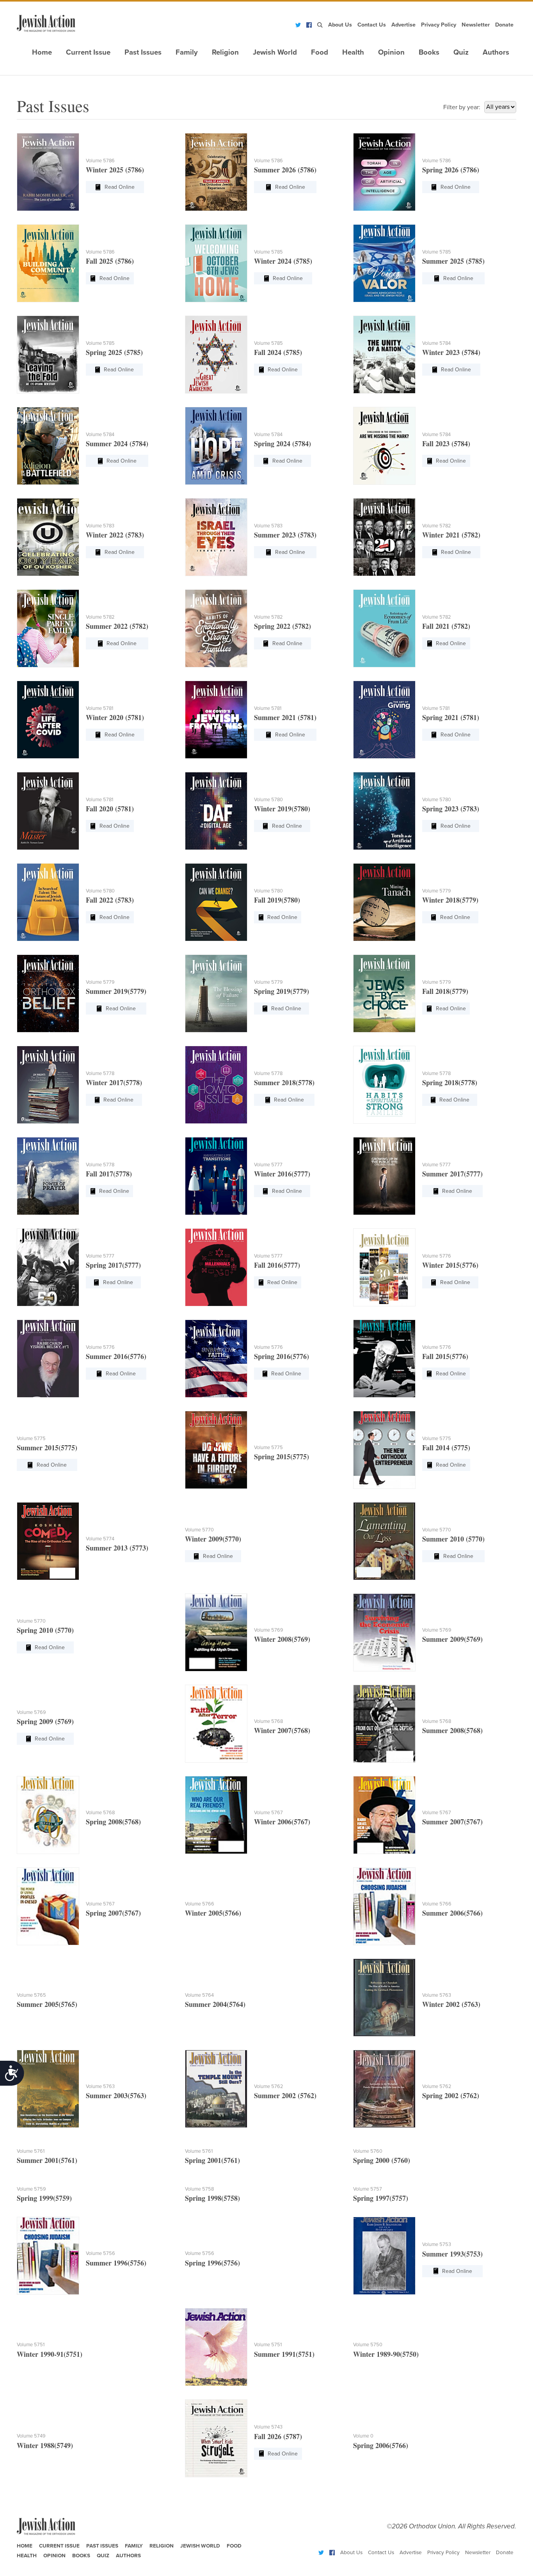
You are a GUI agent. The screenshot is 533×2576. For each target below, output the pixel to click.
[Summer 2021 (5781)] (216, 720)
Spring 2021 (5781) (451, 717)
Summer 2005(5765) (47, 2004)
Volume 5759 (31, 2189)
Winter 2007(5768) (282, 1730)
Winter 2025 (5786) (115, 170)
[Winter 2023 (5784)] (384, 355)
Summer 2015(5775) (47, 1448)
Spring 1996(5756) (212, 2263)
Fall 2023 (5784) (446, 444)
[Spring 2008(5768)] (48, 1815)
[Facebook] (309, 25)
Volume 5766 (200, 1904)
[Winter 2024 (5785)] (216, 263)
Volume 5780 (268, 800)
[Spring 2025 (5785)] (48, 355)
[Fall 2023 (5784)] (384, 446)
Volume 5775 (31, 1439)
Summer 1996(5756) (116, 2263)
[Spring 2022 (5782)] (216, 628)
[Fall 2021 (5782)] (384, 628)
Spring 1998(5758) (212, 2198)
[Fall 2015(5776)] (384, 1359)
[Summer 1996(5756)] (48, 2256)
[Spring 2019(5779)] (216, 993)
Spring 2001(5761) (212, 2160)
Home (42, 52)
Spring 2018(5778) (450, 1082)
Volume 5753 (437, 2244)
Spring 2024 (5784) (282, 444)
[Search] (320, 25)
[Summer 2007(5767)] (384, 1815)
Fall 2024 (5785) (278, 352)
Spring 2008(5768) (113, 1822)
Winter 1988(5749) (45, 2445)
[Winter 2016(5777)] (216, 1176)
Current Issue (88, 52)
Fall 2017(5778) (109, 1174)
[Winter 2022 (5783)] (48, 537)
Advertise (403, 25)
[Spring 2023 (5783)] (384, 811)
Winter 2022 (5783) (115, 535)
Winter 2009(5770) (213, 1539)
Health (353, 52)
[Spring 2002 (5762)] (384, 2089)
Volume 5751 (31, 2345)
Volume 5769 (269, 1630)
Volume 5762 (269, 2086)
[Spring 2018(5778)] (384, 1085)
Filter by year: (462, 107)
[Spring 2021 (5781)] (384, 720)
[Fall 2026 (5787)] (216, 2438)
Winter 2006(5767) (282, 1822)
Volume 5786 (100, 161)
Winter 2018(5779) (450, 900)
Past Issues (143, 52)
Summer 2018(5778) (284, 1082)
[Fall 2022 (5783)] (48, 902)
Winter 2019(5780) (282, 809)
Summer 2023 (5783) (285, 535)
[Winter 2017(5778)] (48, 1085)
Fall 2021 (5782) (446, 626)
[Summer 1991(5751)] (216, 2347)
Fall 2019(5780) (277, 900)
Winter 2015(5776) (450, 1265)
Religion (225, 52)
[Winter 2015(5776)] (384, 1267)
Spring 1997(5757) (381, 2198)
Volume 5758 (199, 2189)
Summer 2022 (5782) (117, 626)
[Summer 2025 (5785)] (384, 263)
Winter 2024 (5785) (283, 261)
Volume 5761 (31, 2151)
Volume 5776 (437, 1256)
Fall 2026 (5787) (278, 2436)
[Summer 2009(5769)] (384, 1632)
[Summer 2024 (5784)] (48, 446)
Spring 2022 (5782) (282, 626)
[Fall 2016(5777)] (216, 1267)
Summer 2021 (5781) (285, 717)
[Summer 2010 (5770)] (384, 1541)
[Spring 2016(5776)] (216, 1359)
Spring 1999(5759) (44, 2198)
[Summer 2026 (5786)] (216, 172)
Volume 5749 (31, 2436)
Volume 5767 (268, 1813)
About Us (340, 25)
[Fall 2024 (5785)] (216, 355)
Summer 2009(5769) (452, 1639)
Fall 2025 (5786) (110, 261)
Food (320, 52)
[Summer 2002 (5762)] (216, 2089)
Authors (496, 52)
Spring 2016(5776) (282, 1356)
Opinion (391, 52)
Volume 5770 (199, 1530)
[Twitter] (298, 25)
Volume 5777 (268, 1165)
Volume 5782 (437, 526)
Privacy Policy (439, 25)
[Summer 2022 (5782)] (48, 628)
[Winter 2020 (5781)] (48, 720)
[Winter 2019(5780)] (216, 811)
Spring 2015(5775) (282, 1457)
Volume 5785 (268, 252)
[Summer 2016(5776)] (48, 1359)
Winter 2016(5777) (282, 1174)
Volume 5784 (436, 343)
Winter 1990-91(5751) (50, 2354)
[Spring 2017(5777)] (48, 1267)
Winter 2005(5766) (213, 1913)
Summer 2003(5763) (116, 2095)
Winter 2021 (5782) (451, 535)
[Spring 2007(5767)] (48, 1906)
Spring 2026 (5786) (451, 170)
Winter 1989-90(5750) (386, 2354)
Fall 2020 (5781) (110, 809)
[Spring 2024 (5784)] (216, 446)
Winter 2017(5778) (114, 1082)
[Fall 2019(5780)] (216, 902)
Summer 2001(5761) (47, 2160)
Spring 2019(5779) (282, 991)
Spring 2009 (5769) (45, 1721)
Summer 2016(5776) (116, 1356)
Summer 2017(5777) (452, 1174)
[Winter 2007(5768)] (216, 1724)
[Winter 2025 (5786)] (48, 172)
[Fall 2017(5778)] (48, 1176)
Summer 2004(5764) (215, 2004)
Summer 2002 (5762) (285, 2095)
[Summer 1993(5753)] (384, 2256)
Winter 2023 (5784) (451, 352)
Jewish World (275, 52)
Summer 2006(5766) (452, 1913)
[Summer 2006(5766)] (384, 1906)
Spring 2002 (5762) (451, 2095)
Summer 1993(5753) (452, 2254)
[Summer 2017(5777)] (384, 1176)
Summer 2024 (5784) (117, 444)
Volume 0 (363, 2436)
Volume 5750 (368, 2345)
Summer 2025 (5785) (453, 261)
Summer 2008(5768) (452, 1730)
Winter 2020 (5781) (115, 717)
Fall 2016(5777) (277, 1265)
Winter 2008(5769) (282, 1639)
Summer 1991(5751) (284, 2354)
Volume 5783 (100, 526)
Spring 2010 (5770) (45, 1630)
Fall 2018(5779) (445, 991)
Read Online (120, 187)
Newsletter (476, 25)
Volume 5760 (368, 2151)
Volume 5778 (100, 1073)
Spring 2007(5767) (113, 1913)
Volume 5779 (437, 891)
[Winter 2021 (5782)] (384, 537)
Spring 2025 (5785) (114, 352)
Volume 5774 (100, 1539)
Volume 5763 (437, 1995)
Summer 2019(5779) (116, 991)
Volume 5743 (268, 2427)
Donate (504, 25)
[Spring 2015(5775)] (216, 1450)
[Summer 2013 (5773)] (48, 1541)
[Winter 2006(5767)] (216, 1815)
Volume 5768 (268, 1721)
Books (429, 52)
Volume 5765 (31, 1995)
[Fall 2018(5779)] (384, 993)
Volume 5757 (368, 2189)
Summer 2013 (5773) (117, 1548)
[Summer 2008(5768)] (384, 1724)
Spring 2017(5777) (113, 1265)
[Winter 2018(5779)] (384, 902)
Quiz (461, 52)
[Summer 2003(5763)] (48, 2089)
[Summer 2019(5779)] (48, 993)
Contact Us (372, 25)
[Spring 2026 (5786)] (384, 172)
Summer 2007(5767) (452, 1822)
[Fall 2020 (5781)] (48, 811)
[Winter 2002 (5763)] (384, 1998)
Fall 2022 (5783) (110, 900)
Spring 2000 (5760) (382, 2160)
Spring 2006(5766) (381, 2445)
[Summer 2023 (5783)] (216, 537)
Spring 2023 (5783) (451, 809)
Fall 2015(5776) (445, 1356)
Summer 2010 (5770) (453, 1539)
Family (187, 52)
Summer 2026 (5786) (285, 170)
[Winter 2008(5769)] (216, 1632)
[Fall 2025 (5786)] (48, 263)
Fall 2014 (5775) (446, 1448)
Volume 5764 (199, 1995)
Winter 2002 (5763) (451, 2004)
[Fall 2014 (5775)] (384, 1450)
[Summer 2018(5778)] (216, 1085)
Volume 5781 (99, 708)
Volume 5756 (100, 2253)
